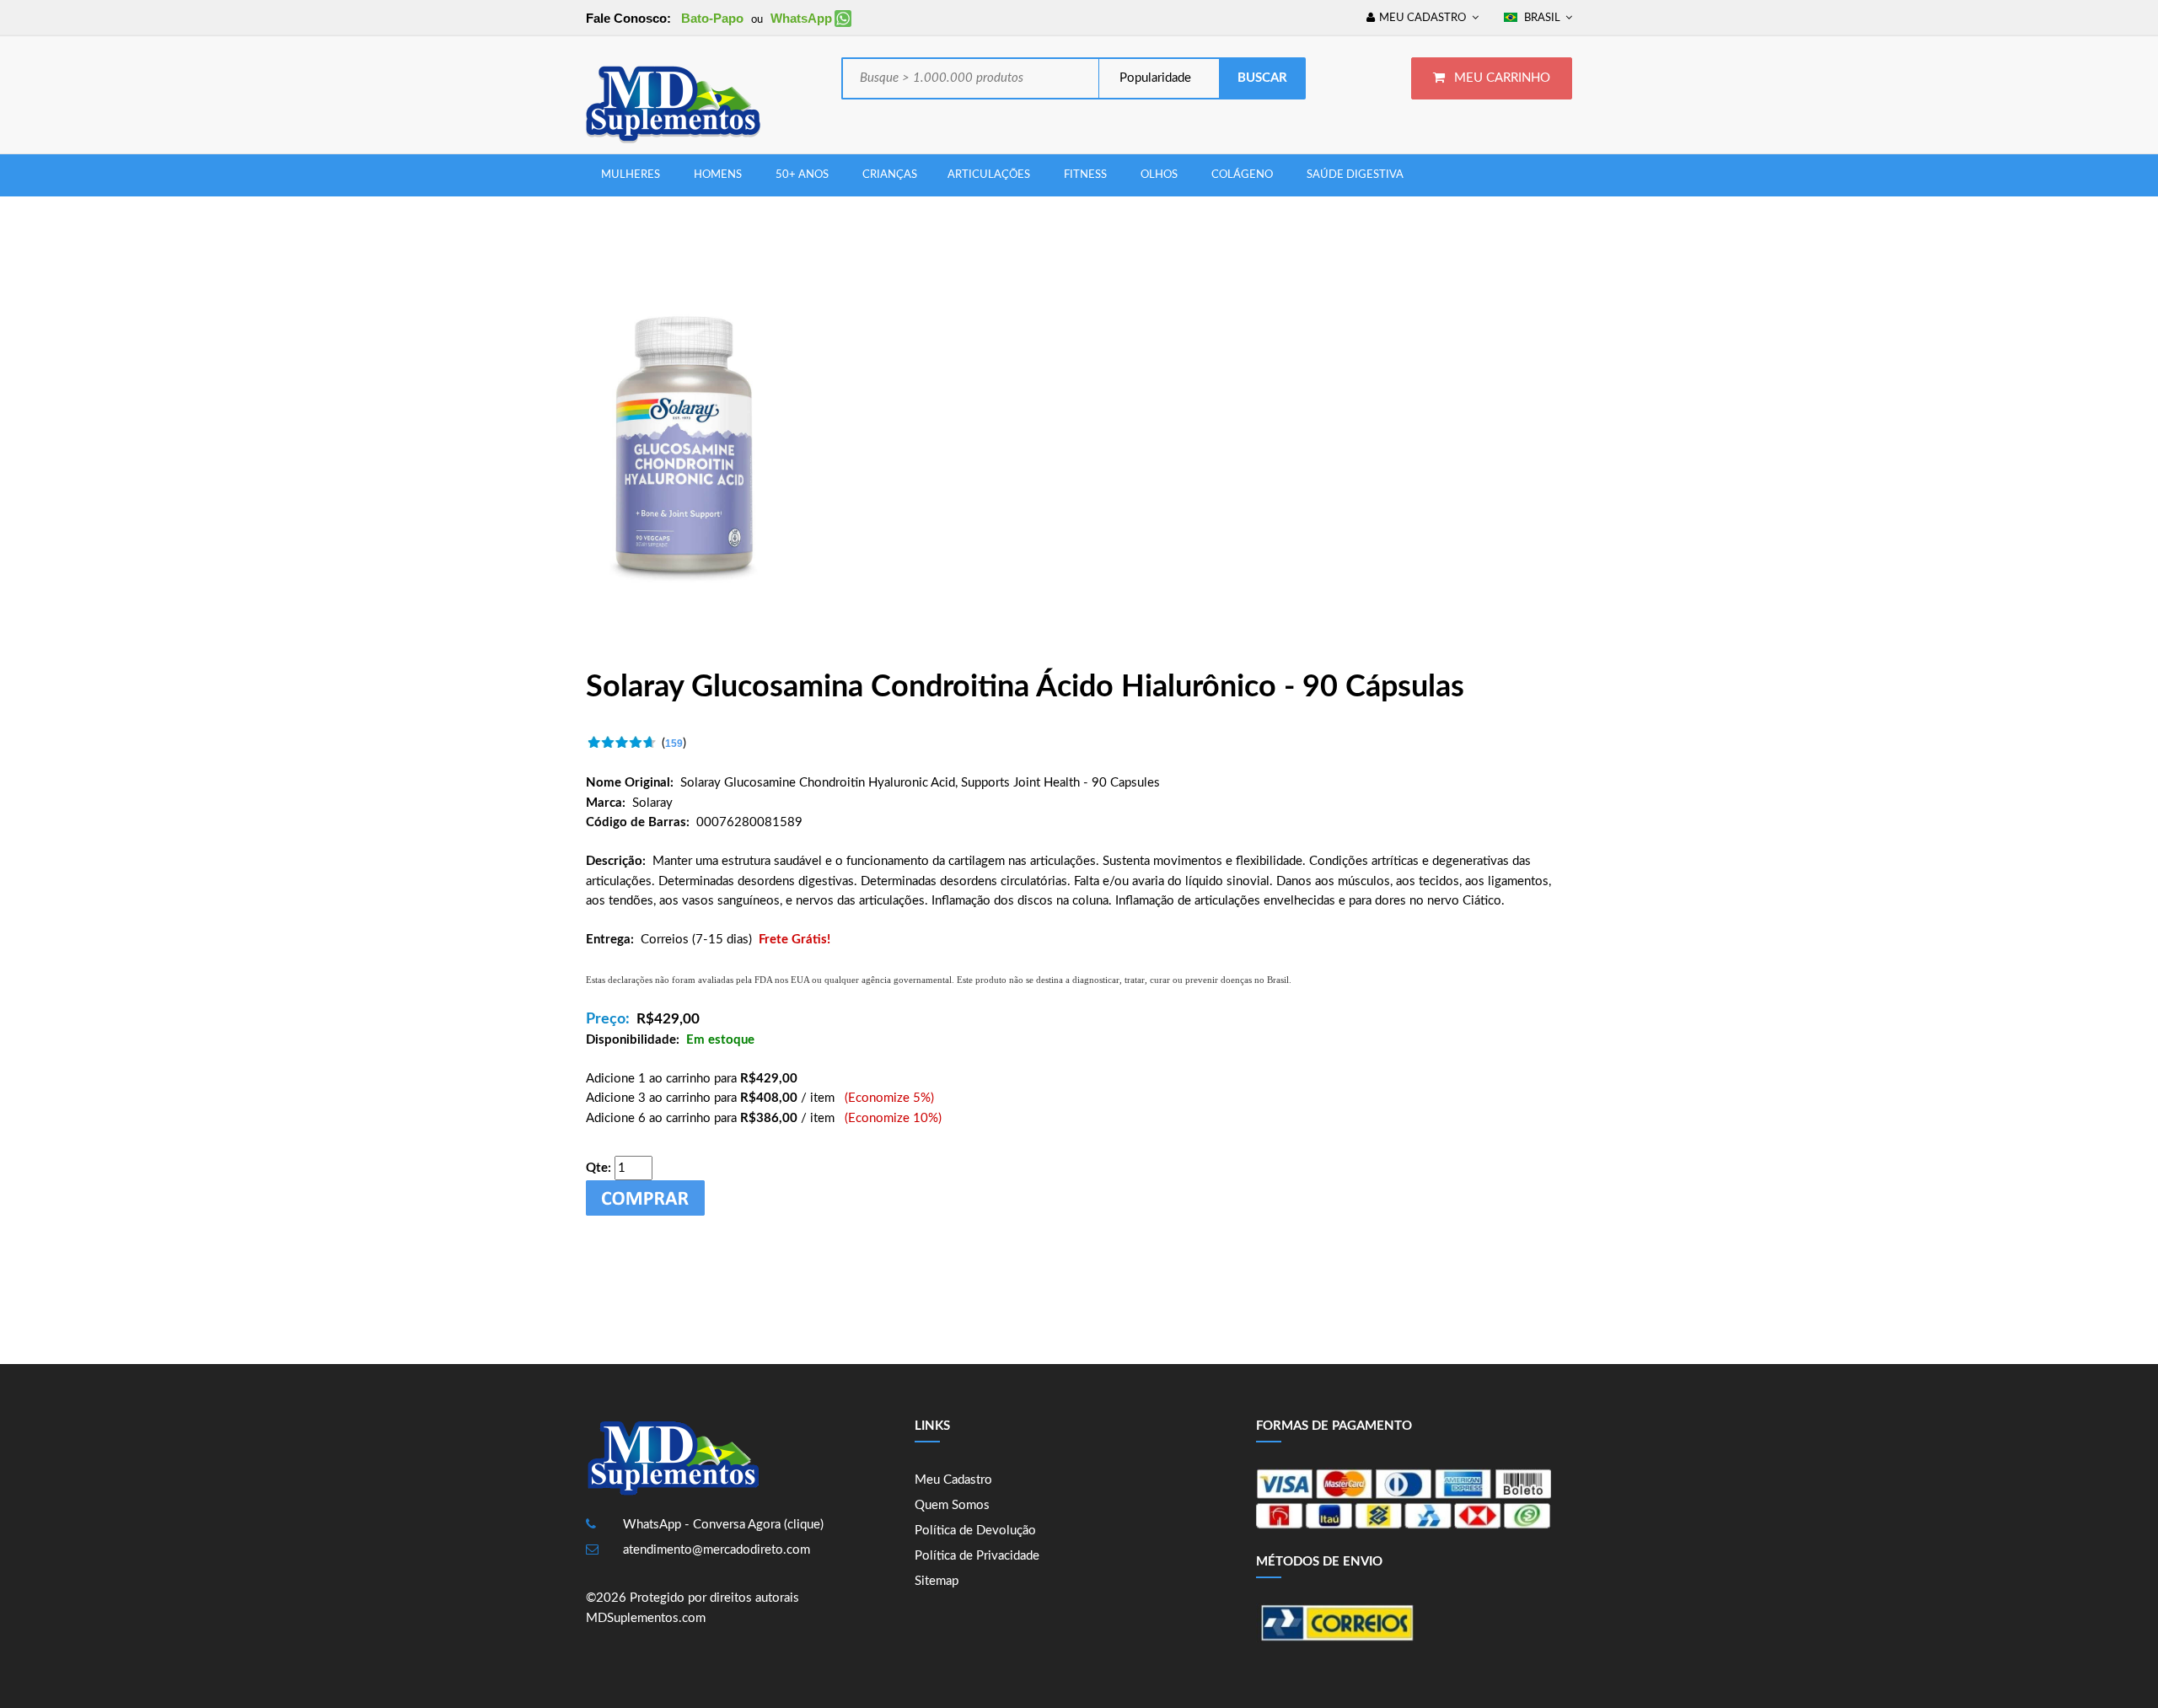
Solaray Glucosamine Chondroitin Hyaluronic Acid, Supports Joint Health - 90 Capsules (920, 783)
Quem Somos (952, 1505)
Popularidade (1154, 78)
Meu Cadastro (953, 1480)
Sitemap (937, 1581)
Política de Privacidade (977, 1556)
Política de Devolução (975, 1531)
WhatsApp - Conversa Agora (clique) (723, 1525)
